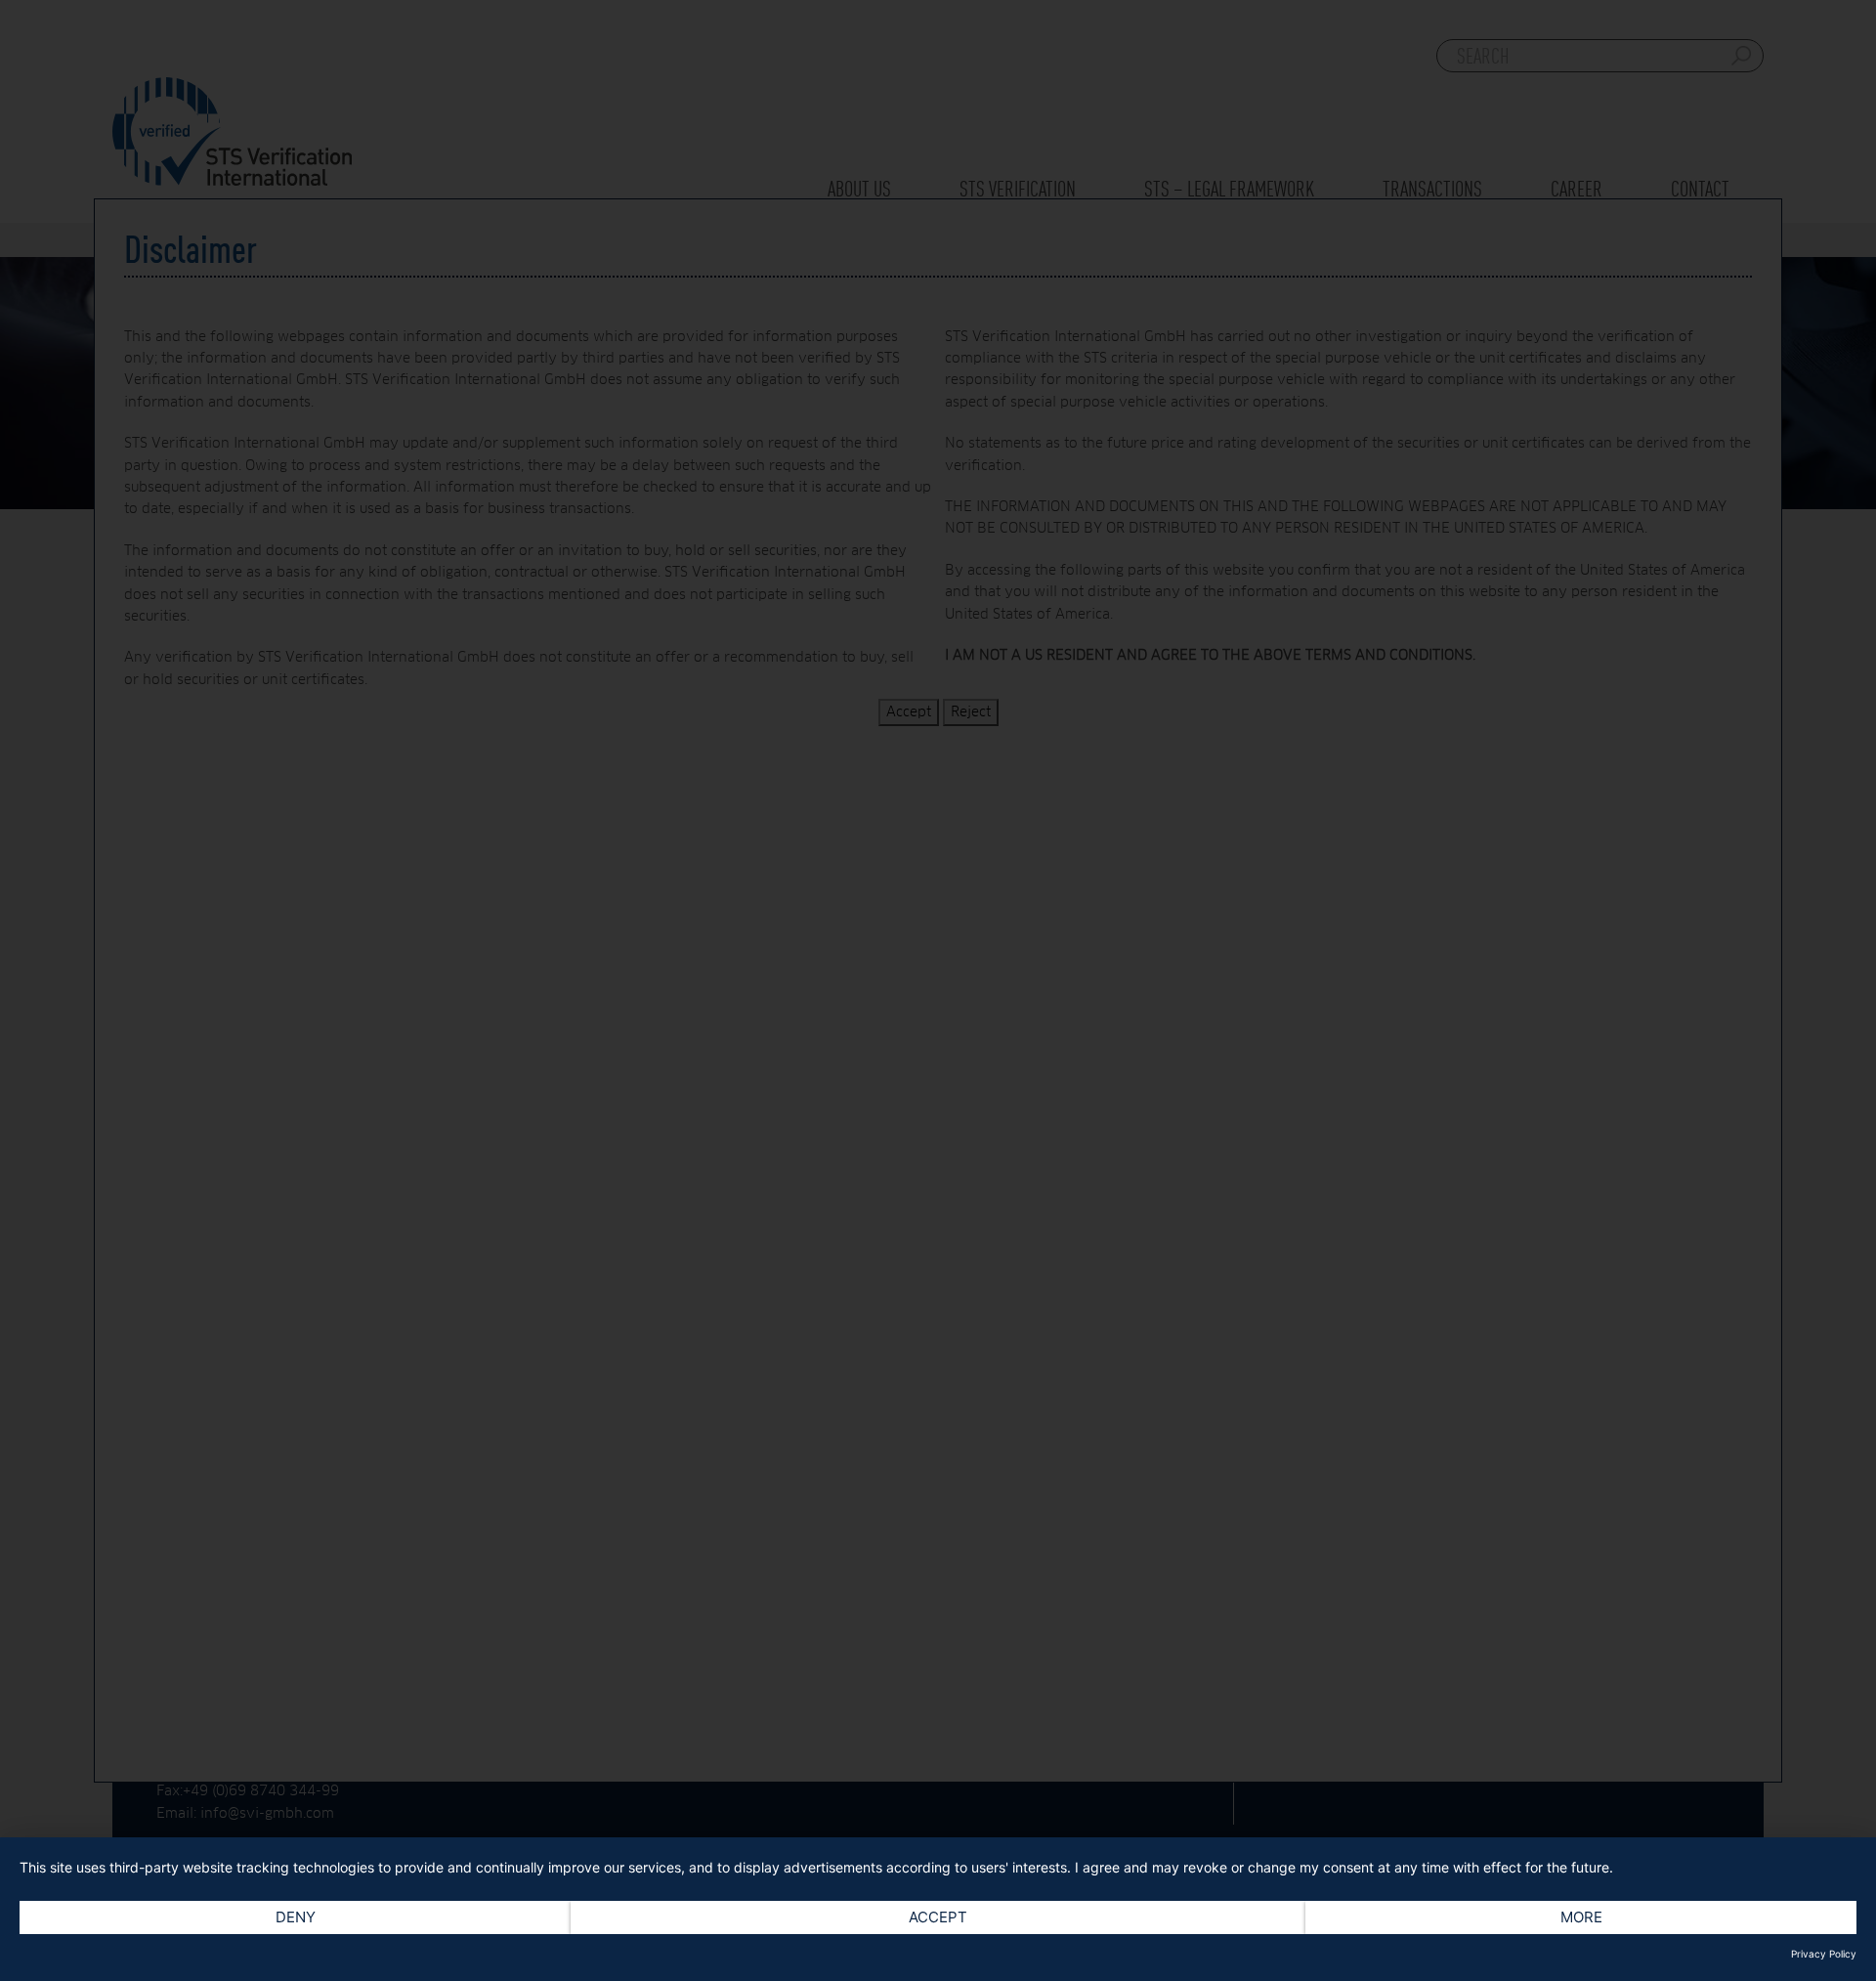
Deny (296, 1917)
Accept (938, 1917)
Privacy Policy (1824, 1954)
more (1581, 1917)
